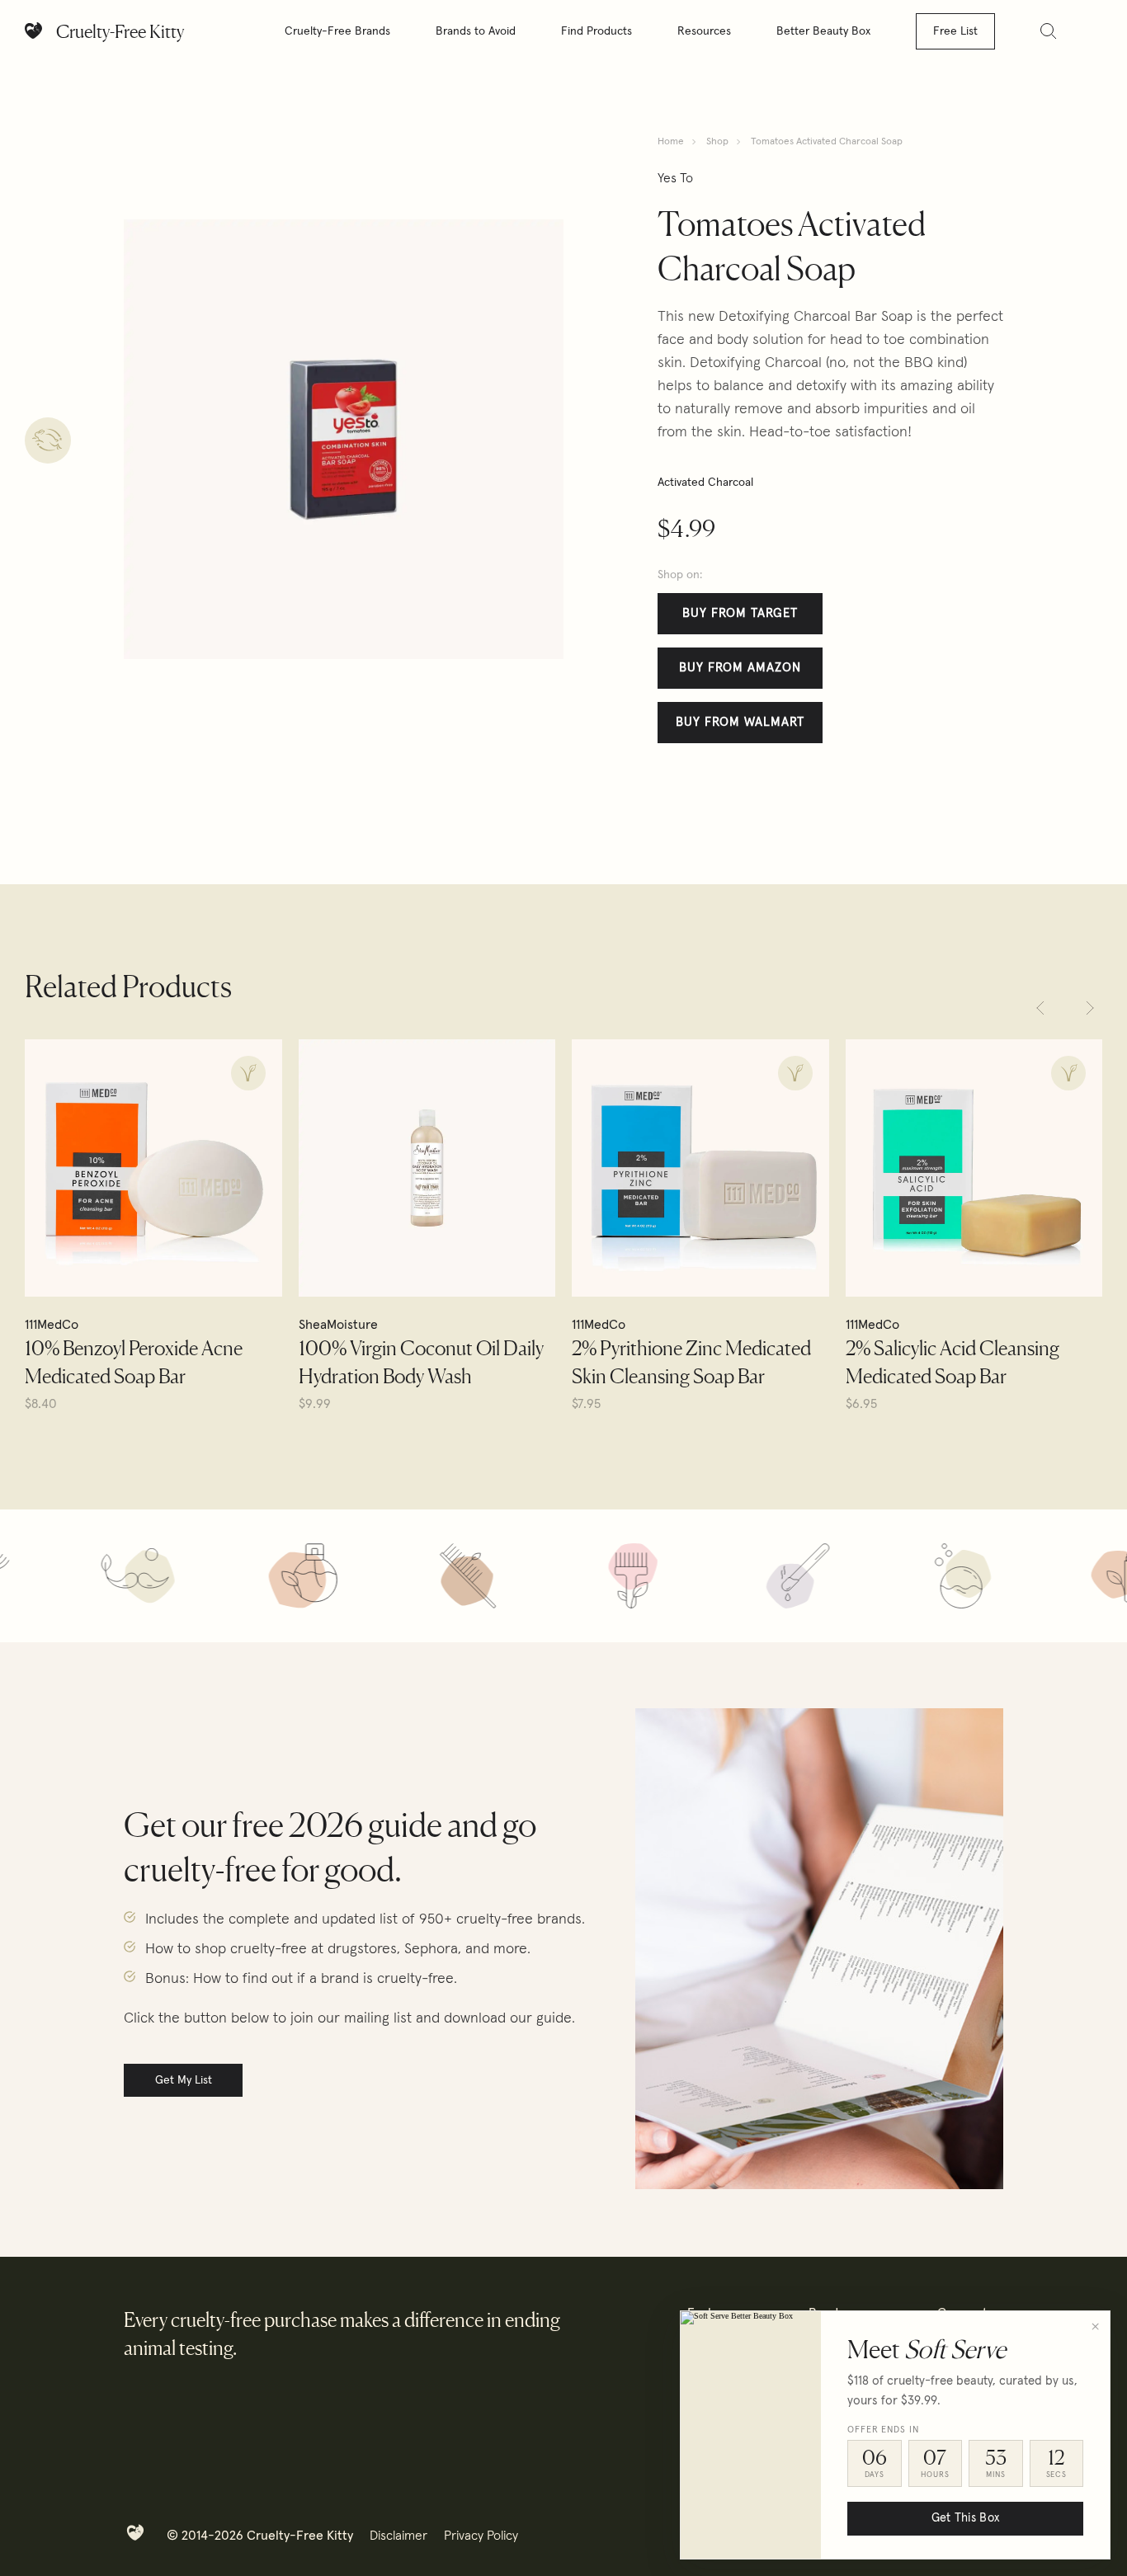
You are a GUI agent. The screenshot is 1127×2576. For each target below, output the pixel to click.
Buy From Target (740, 613)
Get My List (184, 2080)
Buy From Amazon (740, 668)
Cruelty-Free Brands (337, 31)
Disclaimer (398, 2536)
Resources (704, 31)
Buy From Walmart (740, 722)
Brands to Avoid (476, 31)
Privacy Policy (481, 2536)
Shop (717, 142)
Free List (955, 31)
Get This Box (965, 2518)
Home (671, 142)
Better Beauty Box (823, 31)
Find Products (597, 31)
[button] (1040, 1008)
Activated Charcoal (705, 483)
